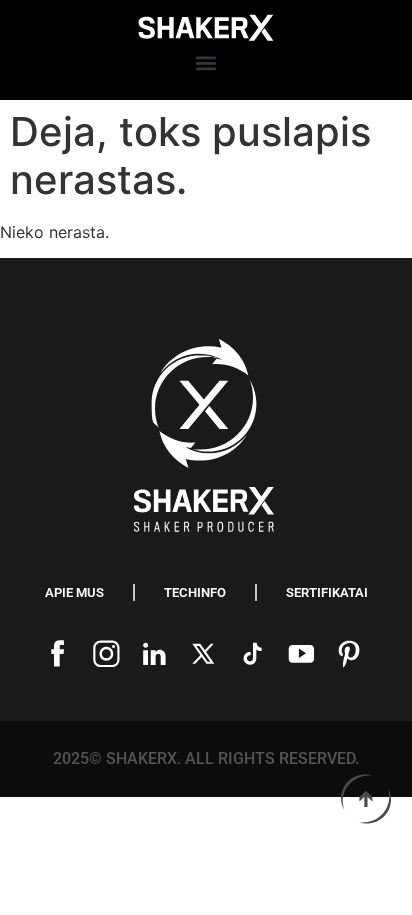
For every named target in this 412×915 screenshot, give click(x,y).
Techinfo (195, 592)
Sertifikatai (327, 592)
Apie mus (74, 592)
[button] (205, 63)
